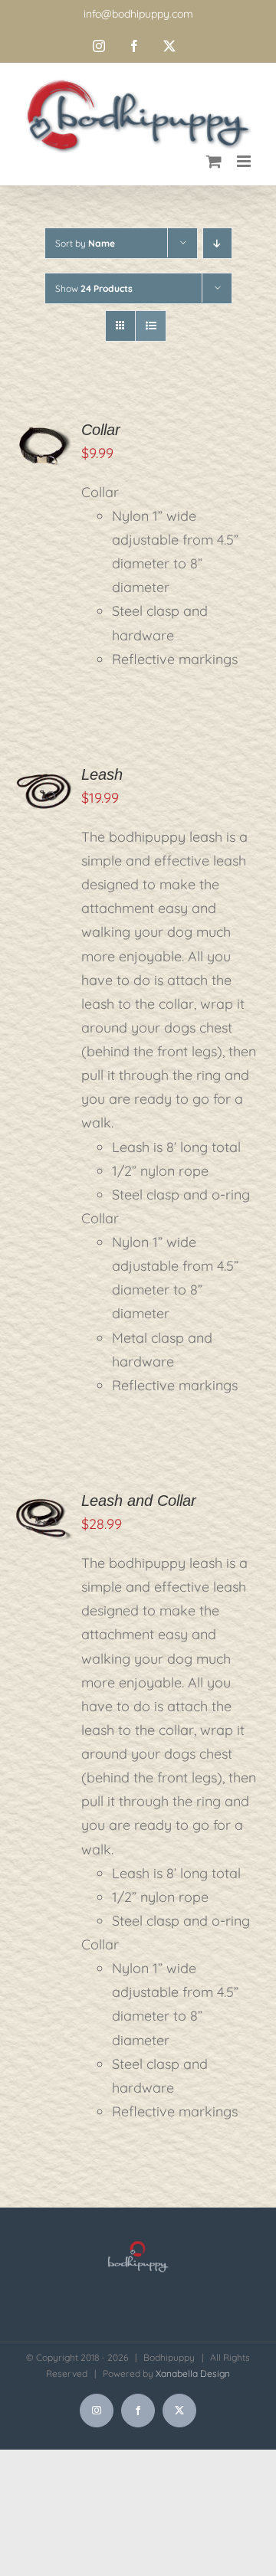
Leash (102, 774)
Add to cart (43, 432)
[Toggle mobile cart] (214, 161)
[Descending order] (217, 243)
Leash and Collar (139, 1501)
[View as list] (151, 326)
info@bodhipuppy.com (138, 14)
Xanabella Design (193, 2373)
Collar (101, 430)
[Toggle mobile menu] (245, 161)
